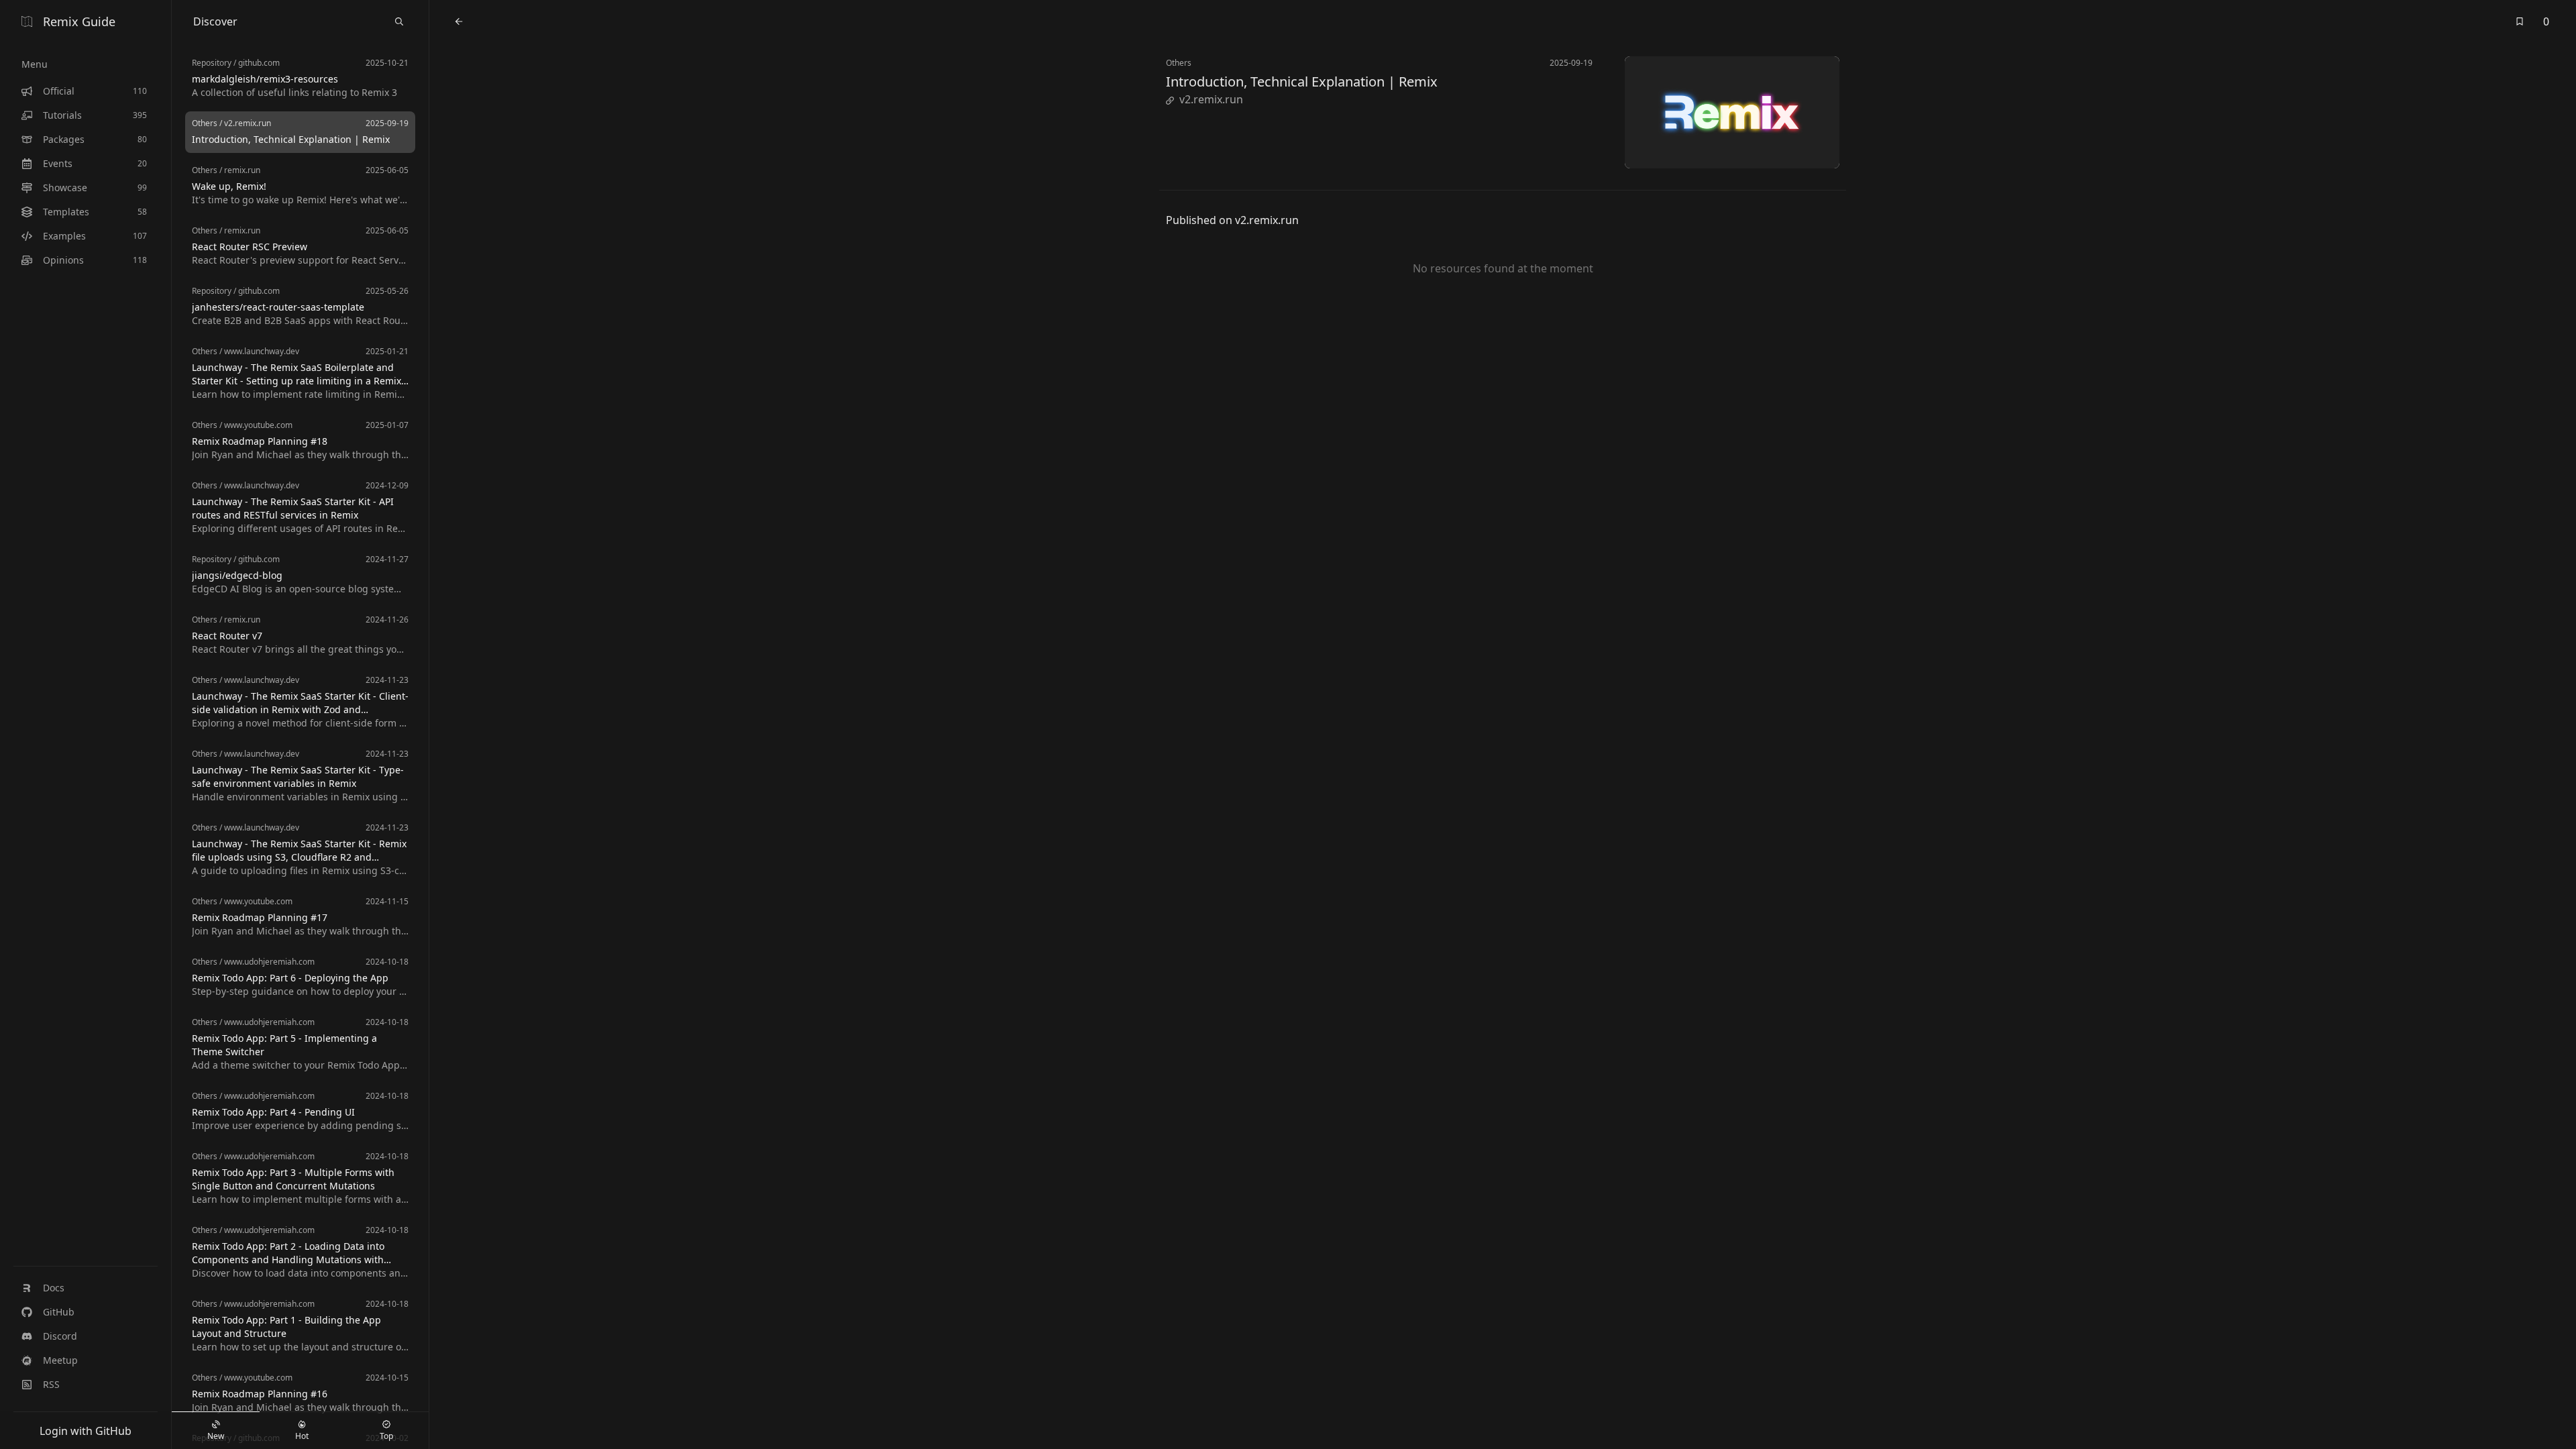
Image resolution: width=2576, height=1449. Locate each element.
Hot (302, 1436)
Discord (60, 1336)
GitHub (59, 1312)
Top (386, 1436)
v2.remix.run (1211, 99)
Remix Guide (79, 21)
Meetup (60, 1360)
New (216, 1436)
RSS (51, 1384)
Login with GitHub (86, 1431)
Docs (54, 1288)
